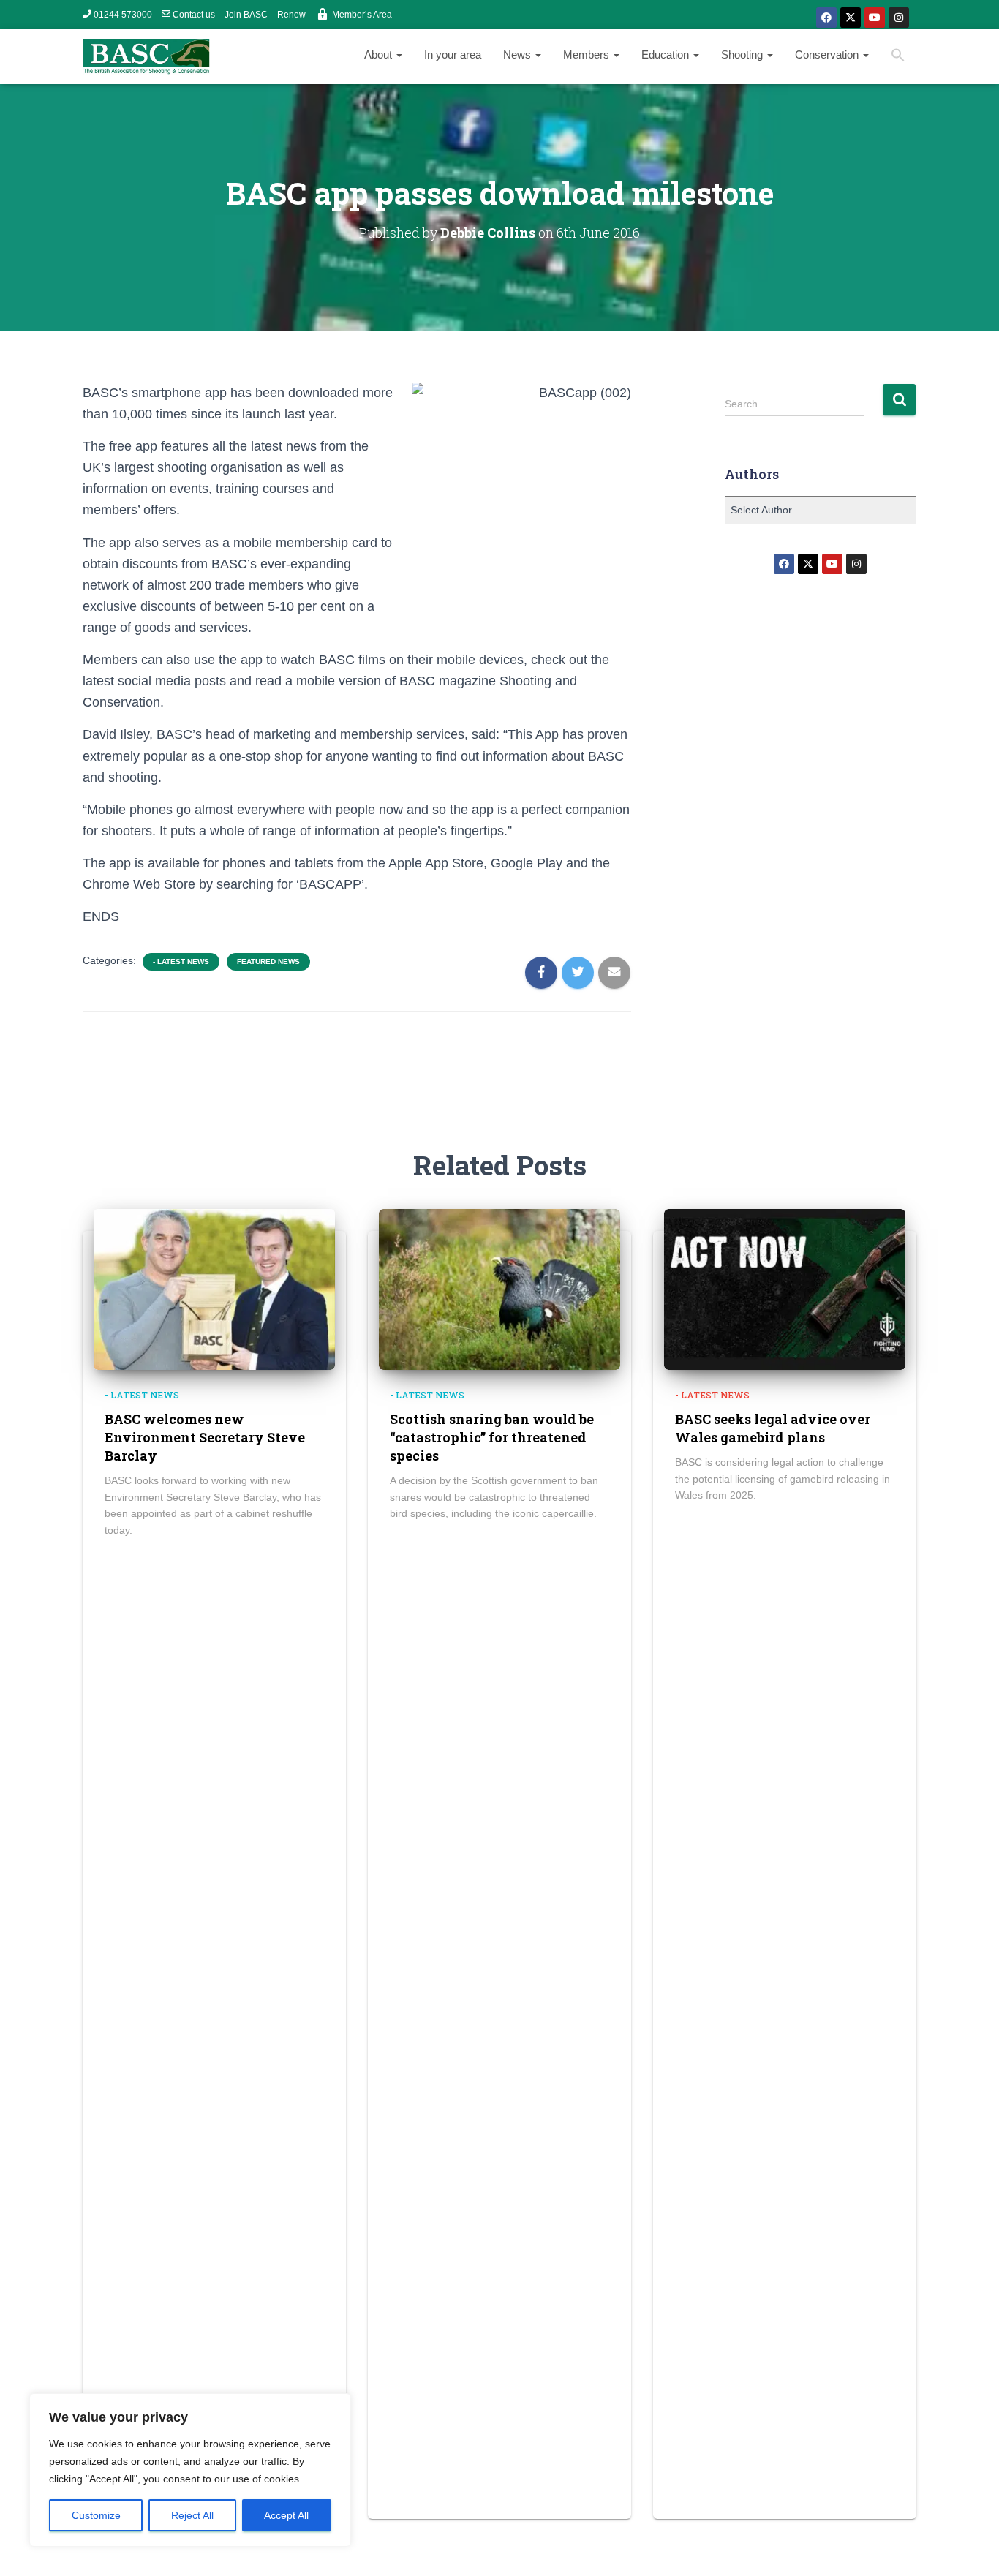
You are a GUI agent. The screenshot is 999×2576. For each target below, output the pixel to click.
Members (588, 54)
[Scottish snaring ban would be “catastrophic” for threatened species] (499, 1289)
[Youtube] (875, 18)
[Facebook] (826, 18)
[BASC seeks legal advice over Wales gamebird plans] (785, 1289)
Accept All (286, 2515)
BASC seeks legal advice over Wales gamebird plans (773, 1428)
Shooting (743, 54)
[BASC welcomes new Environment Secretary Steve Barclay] (214, 1289)
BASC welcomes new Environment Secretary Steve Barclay (205, 1437)
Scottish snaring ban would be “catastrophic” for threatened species (492, 1437)
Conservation (828, 54)
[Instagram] (899, 18)
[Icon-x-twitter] (851, 18)
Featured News (268, 961)
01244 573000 (123, 15)
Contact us (194, 15)
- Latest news (181, 961)
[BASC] (146, 57)
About (380, 54)
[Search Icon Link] (898, 57)
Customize (96, 2515)
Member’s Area (362, 15)
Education (667, 54)
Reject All (192, 2515)
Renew (291, 15)
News (519, 54)
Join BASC (246, 15)
